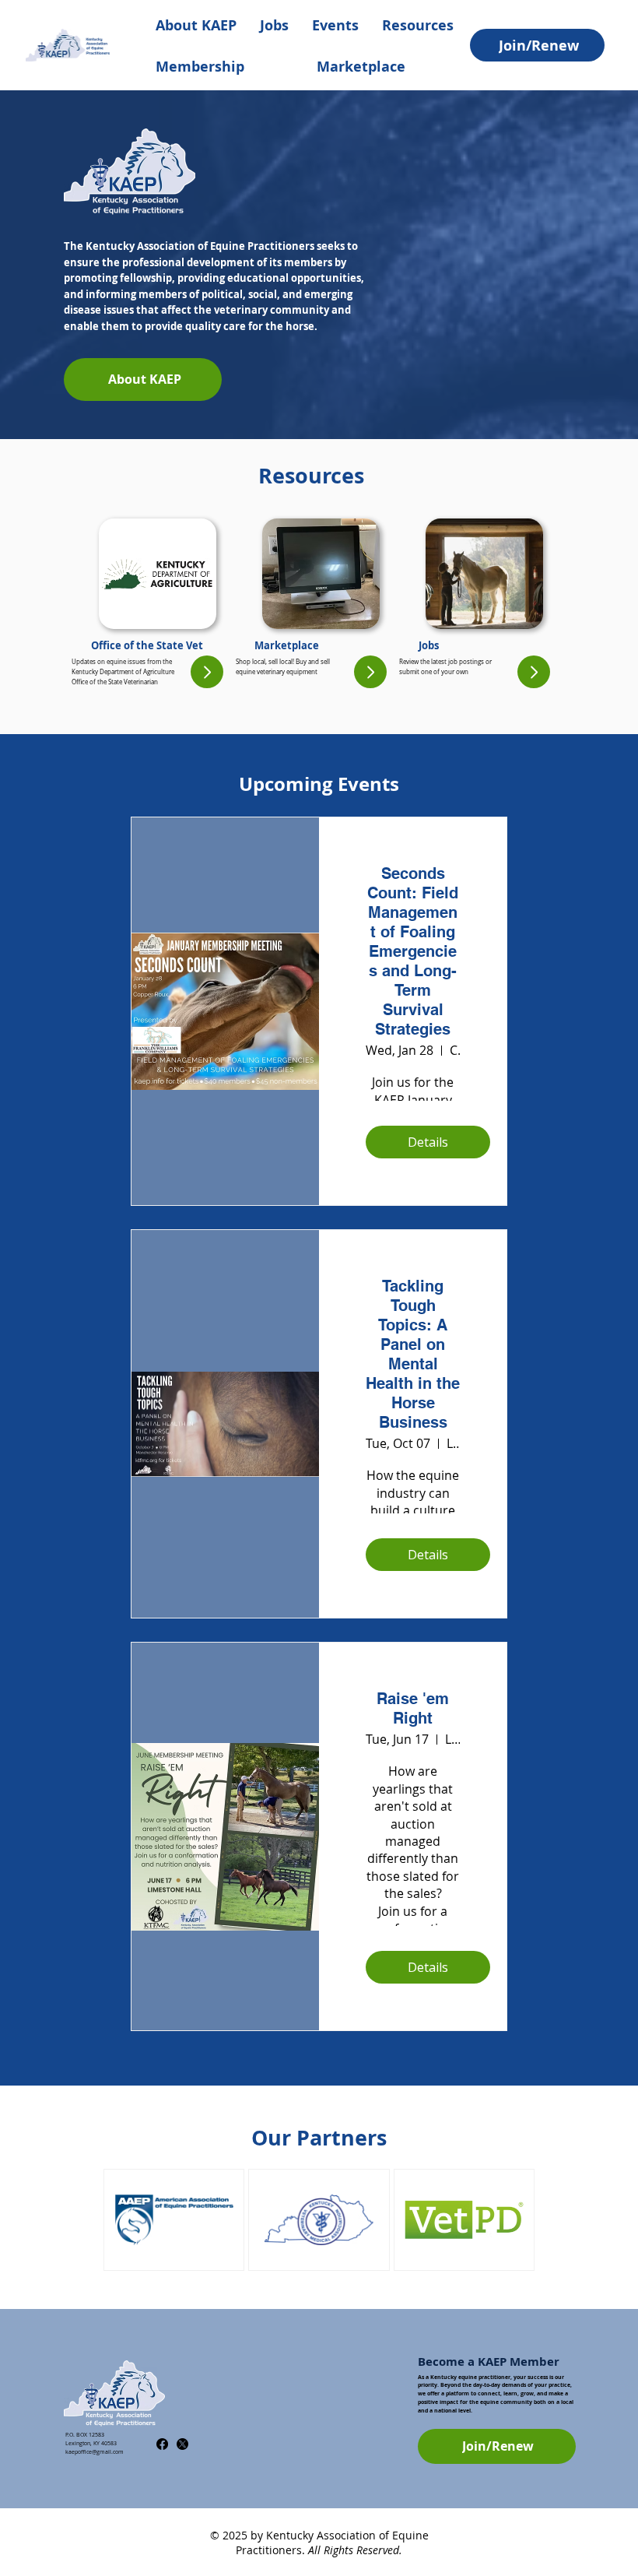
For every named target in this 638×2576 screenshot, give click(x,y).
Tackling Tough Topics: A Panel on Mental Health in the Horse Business (413, 1354)
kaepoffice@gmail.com (95, 2452)
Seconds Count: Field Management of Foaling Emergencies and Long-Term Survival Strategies (413, 951)
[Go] (207, 672)
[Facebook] (162, 2444)
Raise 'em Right (413, 1708)
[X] (182, 2444)
